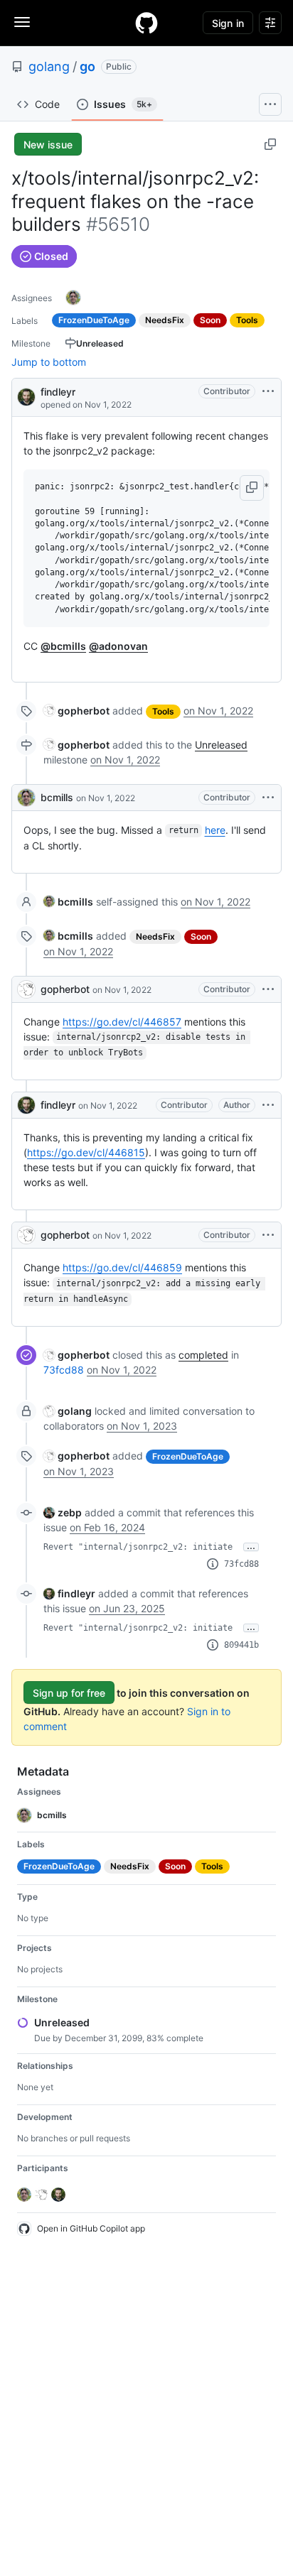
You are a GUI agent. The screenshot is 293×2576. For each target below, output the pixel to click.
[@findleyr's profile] (26, 396)
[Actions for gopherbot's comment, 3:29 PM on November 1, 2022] (268, 1235)
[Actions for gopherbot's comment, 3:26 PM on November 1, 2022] (268, 989)
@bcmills (63, 646)
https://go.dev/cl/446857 (122, 1022)
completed (203, 1355)
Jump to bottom (49, 362)
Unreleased (221, 745)
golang (49, 66)
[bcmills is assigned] (73, 298)
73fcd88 (64, 1370)
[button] (252, 488)
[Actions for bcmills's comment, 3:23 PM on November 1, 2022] (268, 798)
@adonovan (118, 646)
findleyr (58, 392)
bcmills (57, 797)
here (215, 830)
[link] (76, 711)
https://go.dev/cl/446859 (122, 1267)
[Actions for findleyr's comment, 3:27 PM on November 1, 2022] (268, 1105)
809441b (241, 1645)
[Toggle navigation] (22, 22)
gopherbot (65, 989)
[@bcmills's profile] (26, 798)
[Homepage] (146, 23)
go (87, 66)
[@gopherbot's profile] (26, 989)
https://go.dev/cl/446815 (86, 1152)
